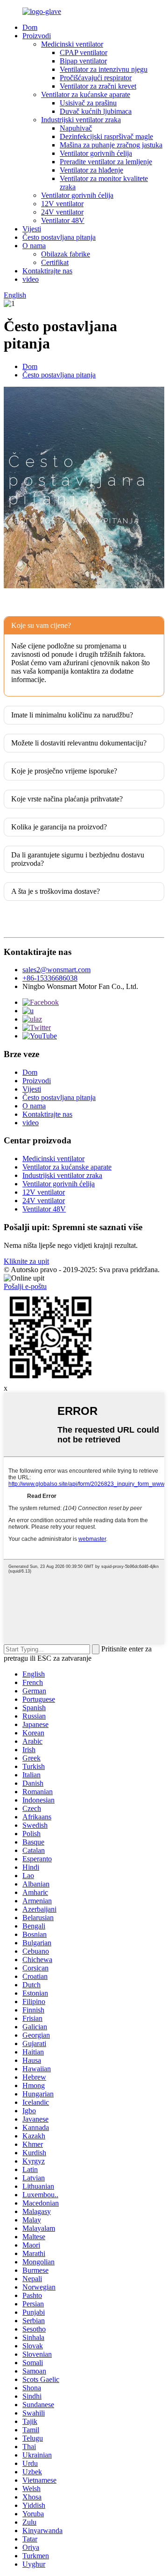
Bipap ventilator (83, 61)
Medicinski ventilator (72, 44)
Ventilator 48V (63, 220)
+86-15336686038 (50, 978)
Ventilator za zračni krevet (98, 86)
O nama (34, 246)
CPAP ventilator (84, 52)
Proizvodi (37, 36)
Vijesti (32, 229)
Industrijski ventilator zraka (81, 120)
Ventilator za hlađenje (91, 170)
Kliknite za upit (26, 1261)
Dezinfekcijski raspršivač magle (106, 136)
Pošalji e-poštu (25, 1286)
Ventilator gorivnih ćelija (96, 153)
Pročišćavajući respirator (96, 78)
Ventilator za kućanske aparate (86, 94)
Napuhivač (76, 128)
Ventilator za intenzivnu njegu (104, 69)
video (31, 279)
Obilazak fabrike (66, 254)
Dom (30, 27)
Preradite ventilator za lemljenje (106, 162)
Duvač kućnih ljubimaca (96, 111)
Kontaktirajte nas (47, 271)
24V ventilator (62, 212)
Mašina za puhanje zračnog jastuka (111, 145)
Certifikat (55, 262)
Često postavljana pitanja (59, 237)
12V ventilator (62, 204)
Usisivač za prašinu (88, 103)
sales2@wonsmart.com (56, 970)
